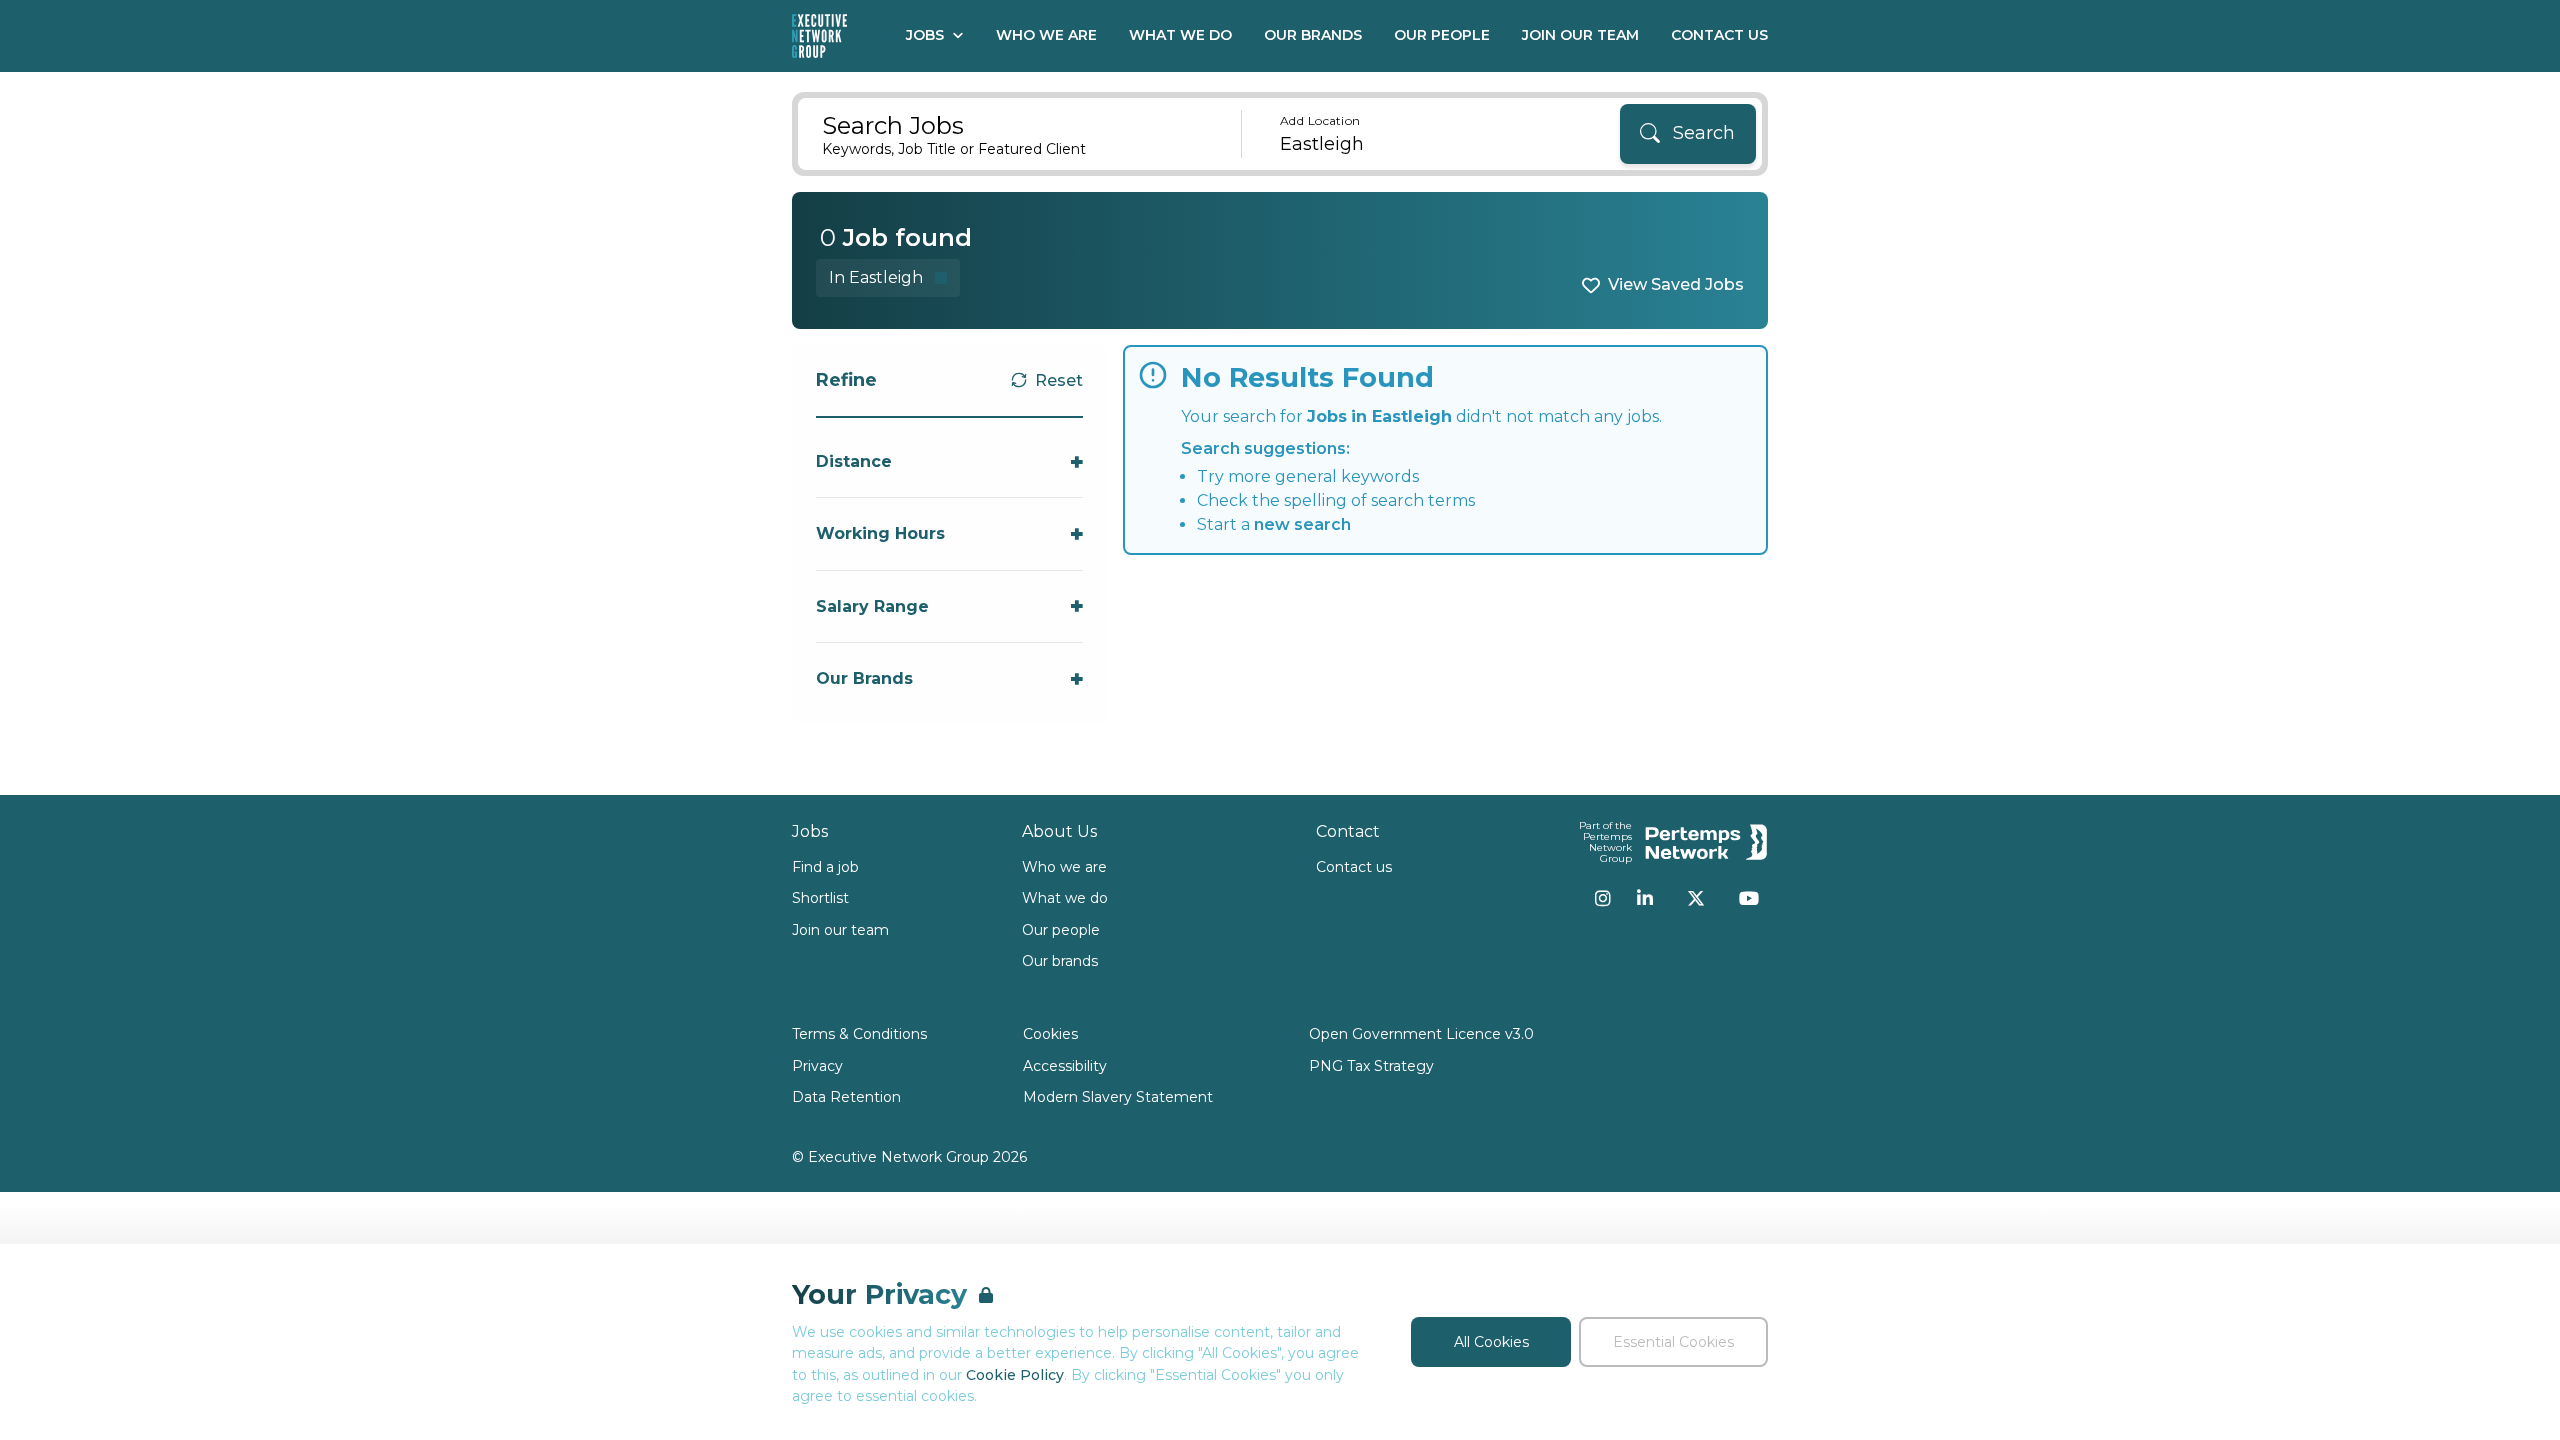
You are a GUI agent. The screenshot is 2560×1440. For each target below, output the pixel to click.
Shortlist (820, 898)
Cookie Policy (1015, 1375)
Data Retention (846, 1097)
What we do (1065, 898)
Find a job (825, 867)
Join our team (840, 930)
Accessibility (1065, 1066)
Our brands (1060, 961)
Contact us (1354, 867)
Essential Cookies (1673, 1342)
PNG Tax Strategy (1371, 1066)
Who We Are (1046, 35)
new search (1302, 524)
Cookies (1050, 1034)
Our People (1442, 35)
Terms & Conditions (859, 1034)
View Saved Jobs (1676, 284)
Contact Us (1719, 35)
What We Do (1180, 35)
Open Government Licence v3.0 (1421, 1034)
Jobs (925, 35)
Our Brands (1313, 35)
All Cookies (1491, 1342)
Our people (1061, 930)
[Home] (819, 36)
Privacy (817, 1066)
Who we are (1064, 867)
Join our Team (1580, 35)
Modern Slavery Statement (1118, 1097)
